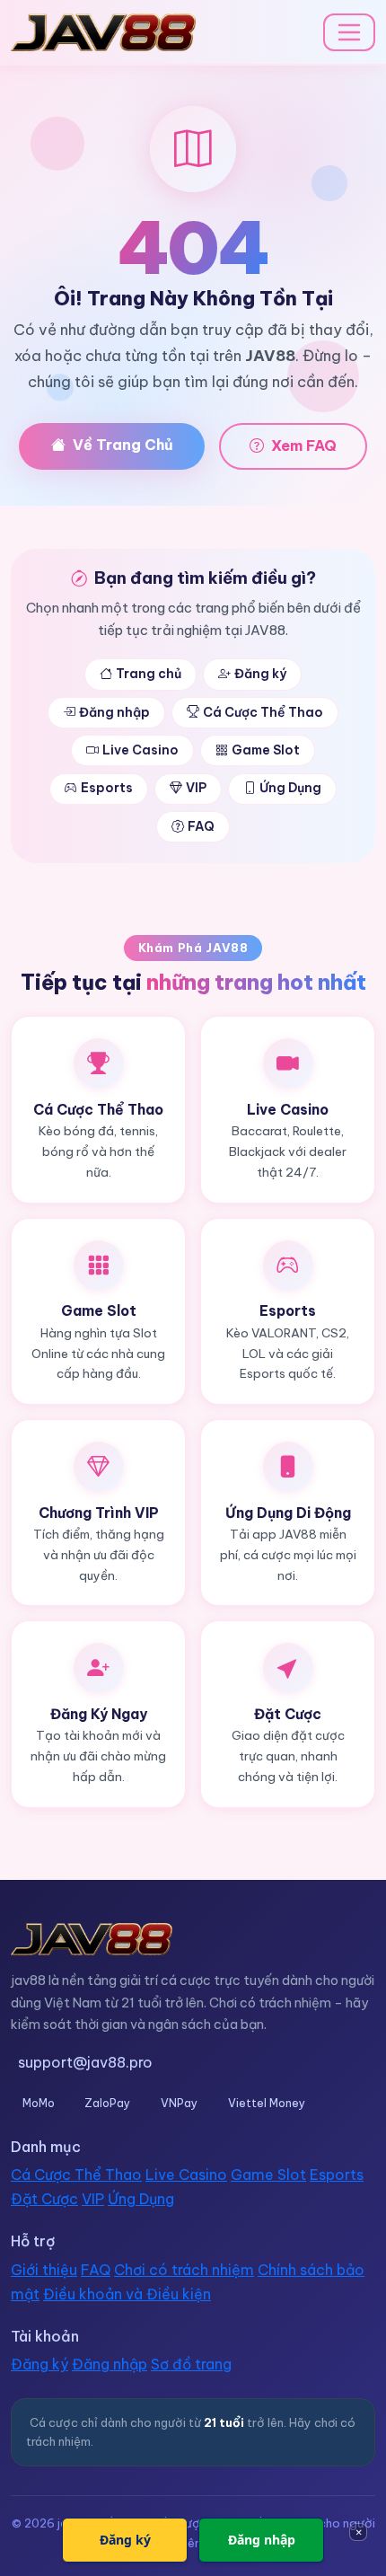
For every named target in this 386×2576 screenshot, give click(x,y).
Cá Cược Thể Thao (263, 712)
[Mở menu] (349, 32)
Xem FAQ (304, 446)
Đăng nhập (114, 712)
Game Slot (266, 750)
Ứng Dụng (290, 788)
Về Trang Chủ (123, 445)
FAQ (201, 826)
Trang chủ (149, 674)
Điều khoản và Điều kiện (127, 2294)
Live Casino (140, 750)
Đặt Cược (44, 2199)
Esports (107, 788)
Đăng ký (260, 674)
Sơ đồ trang (191, 2364)
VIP (196, 788)
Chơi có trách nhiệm (184, 2270)
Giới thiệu (44, 2270)
